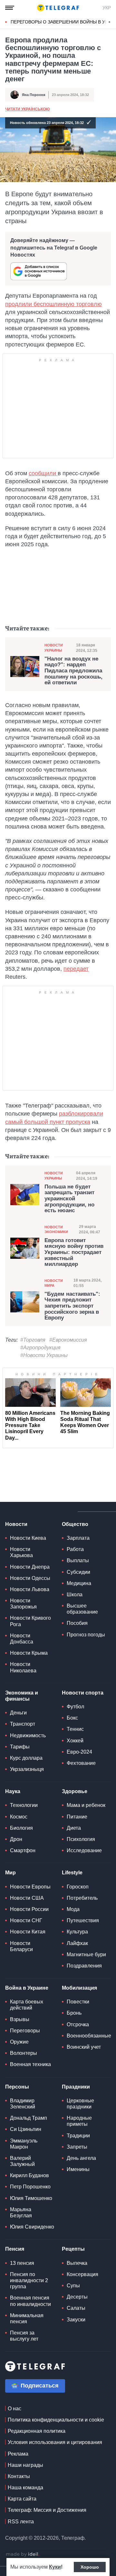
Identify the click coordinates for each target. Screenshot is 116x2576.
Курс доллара (26, 1758)
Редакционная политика (37, 2431)
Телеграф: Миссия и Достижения (47, 2510)
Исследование (84, 1850)
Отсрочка (78, 2024)
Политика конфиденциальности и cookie (56, 2420)
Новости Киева (28, 1538)
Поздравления (84, 1966)
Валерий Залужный (22, 2161)
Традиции (78, 2136)
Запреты (77, 2147)
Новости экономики (56, 1229)
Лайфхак (77, 1943)
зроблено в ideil (23, 2554)
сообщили (43, 473)
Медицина (79, 1583)
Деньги (18, 1713)
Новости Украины (54, 648)
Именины (78, 2169)
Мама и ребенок (86, 1805)
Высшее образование (82, 1609)
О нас (15, 2409)
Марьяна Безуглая (21, 2212)
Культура (77, 1932)
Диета (74, 1828)
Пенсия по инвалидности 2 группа (29, 2280)
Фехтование (81, 1763)
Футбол (75, 1707)
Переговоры (25, 2031)
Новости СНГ (26, 1920)
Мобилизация (79, 1988)
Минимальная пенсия (27, 2318)
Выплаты (78, 1560)
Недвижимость (28, 1735)
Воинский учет (84, 2047)
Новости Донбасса (22, 1639)
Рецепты (73, 2249)
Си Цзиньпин (26, 2129)
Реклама (18, 2454)
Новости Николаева (23, 1667)
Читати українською (27, 109)
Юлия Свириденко (32, 2227)
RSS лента (21, 2522)
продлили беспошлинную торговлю (53, 304)
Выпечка (77, 2263)
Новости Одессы (30, 1578)
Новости (16, 1524)
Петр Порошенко (30, 2187)
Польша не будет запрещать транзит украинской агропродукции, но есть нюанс (69, 1199)
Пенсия (15, 2249)
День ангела (81, 2158)
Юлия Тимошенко (31, 2198)
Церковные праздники (80, 2104)
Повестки (78, 2002)
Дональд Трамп (29, 2118)
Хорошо (90, 2567)
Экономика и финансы (22, 1696)
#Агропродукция (40, 1348)
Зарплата (78, 1538)
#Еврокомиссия (68, 1340)
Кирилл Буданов (29, 2175)
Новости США (27, 1898)
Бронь (74, 2013)
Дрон (16, 1839)
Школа (75, 1595)
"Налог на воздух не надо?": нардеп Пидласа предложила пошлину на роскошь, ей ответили (73, 671)
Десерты (77, 2297)
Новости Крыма (29, 1653)
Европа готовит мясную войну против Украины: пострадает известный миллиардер (74, 1253)
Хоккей (75, 1741)
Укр (107, 8)
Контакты (19, 2476)
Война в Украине (27, 1988)
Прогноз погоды (86, 1635)
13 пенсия (22, 2263)
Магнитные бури (86, 1954)
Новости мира (54, 1283)
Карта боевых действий (27, 2005)
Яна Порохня (34, 95)
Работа (75, 1549)
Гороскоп (78, 1887)
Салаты (76, 2308)
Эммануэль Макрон (24, 2144)
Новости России (29, 1909)
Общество (75, 1524)
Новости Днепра (30, 1567)
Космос (19, 1817)
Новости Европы (30, 1887)
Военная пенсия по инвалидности (30, 2301)
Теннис (75, 1729)
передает (76, 969)
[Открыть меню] (10, 8)
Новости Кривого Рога (30, 1621)
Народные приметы (79, 2121)
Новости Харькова (21, 1552)
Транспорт (23, 1724)
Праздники (76, 2087)
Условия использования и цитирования (55, 2442)
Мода (73, 1909)
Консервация (82, 2274)
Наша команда (25, 2488)
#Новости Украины (44, 1355)
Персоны (17, 2087)
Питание (77, 1817)
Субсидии (78, 1572)
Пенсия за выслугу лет (24, 2336)
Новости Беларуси (21, 1946)
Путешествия (83, 1920)
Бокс (72, 1718)
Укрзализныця (27, 1769)
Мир (10, 1873)
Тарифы (20, 1747)
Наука (13, 1791)
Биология (21, 1828)
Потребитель (82, 1898)
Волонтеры (24, 2053)
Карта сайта (22, 2499)
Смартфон (23, 1850)
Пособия (77, 1623)
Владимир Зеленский (23, 2104)
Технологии (24, 1805)
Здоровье (75, 1791)
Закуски (76, 2320)
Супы (73, 2286)
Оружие (19, 2042)
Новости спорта (83, 1693)
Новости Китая (28, 1932)
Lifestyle (72, 1873)
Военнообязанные (89, 2036)
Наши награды (25, 2465)
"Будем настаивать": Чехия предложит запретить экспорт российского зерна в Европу (72, 1306)
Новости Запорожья (23, 1604)
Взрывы (20, 2019)
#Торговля (33, 1340)
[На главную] (58, 8)
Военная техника (30, 2064)
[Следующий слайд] (110, 22)
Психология (81, 1839)
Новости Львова (30, 1589)
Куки (55, 2567)
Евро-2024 (79, 1752)
